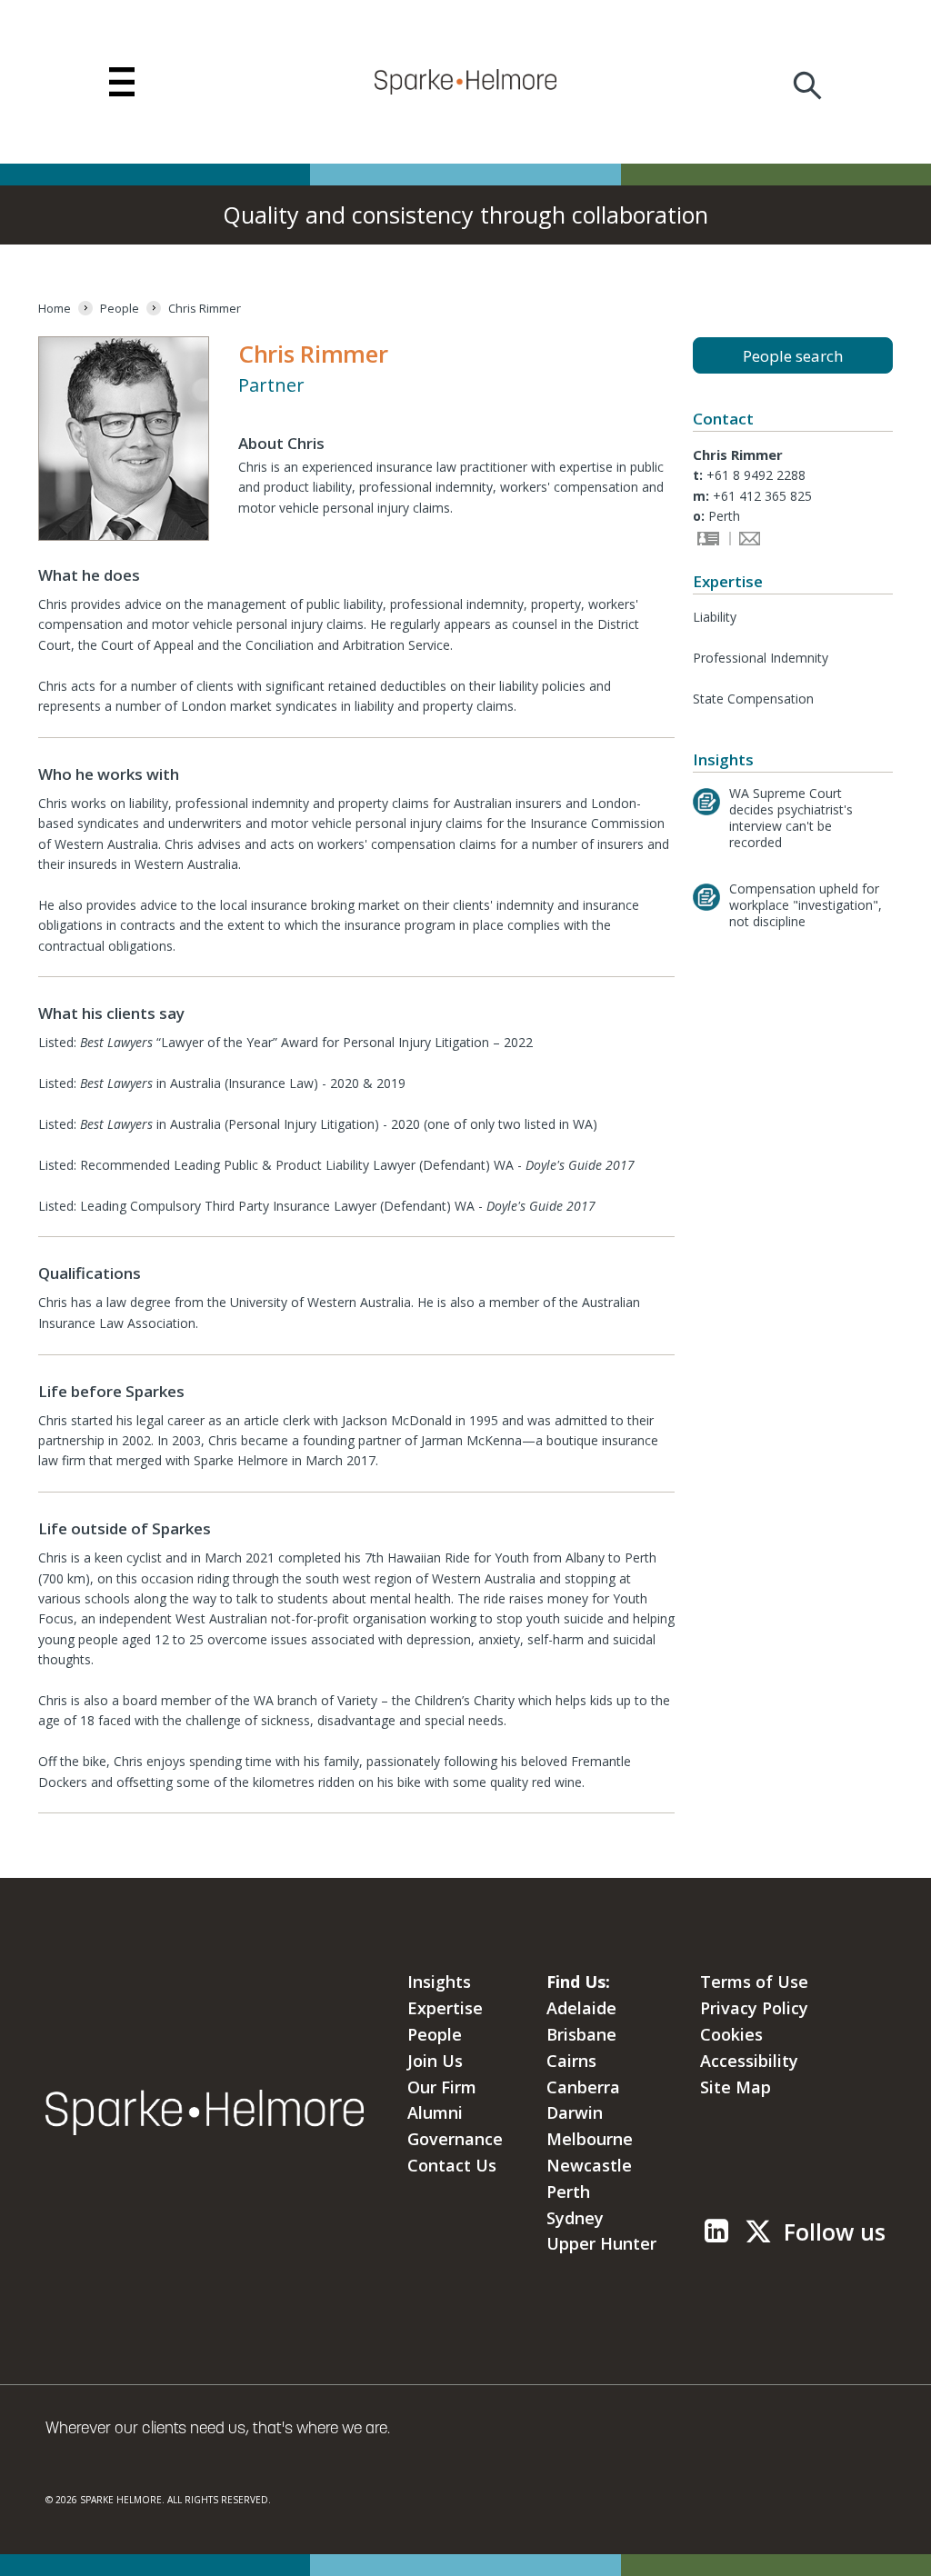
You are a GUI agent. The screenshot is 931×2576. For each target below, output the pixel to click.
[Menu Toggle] (122, 82)
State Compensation (753, 699)
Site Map (736, 2087)
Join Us (435, 2061)
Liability (715, 617)
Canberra (583, 2087)
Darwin (575, 2112)
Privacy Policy (754, 2008)
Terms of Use (754, 1982)
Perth (568, 2192)
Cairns (571, 2061)
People (435, 2034)
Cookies (731, 2034)
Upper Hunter (601, 2243)
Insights (439, 1982)
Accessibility (749, 2061)
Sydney (575, 2218)
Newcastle (589, 2165)
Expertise (445, 2008)
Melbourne (590, 2139)
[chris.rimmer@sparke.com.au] (747, 540)
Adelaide (581, 2008)
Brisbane (581, 2034)
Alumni (435, 2112)
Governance (455, 2139)
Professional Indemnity (761, 658)
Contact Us (452, 2165)
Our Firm (442, 2087)
